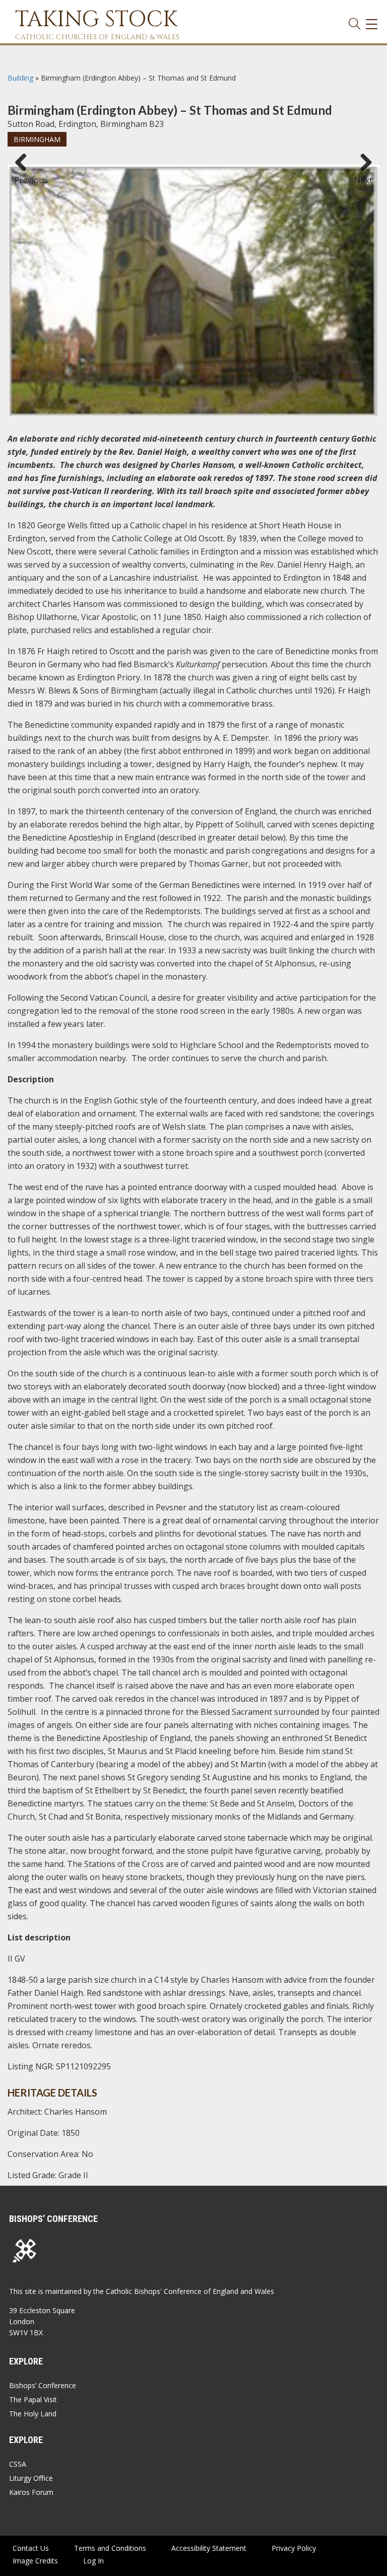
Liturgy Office (31, 2478)
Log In (93, 2561)
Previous (25, 176)
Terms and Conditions (110, 2548)
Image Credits (35, 2561)
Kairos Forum (31, 2492)
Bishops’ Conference (43, 2385)
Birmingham (37, 139)
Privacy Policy (294, 2548)
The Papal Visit (33, 2399)
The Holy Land (33, 2414)
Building (20, 78)
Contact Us (31, 2548)
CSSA (18, 2464)
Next (363, 176)
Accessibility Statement (209, 2548)
